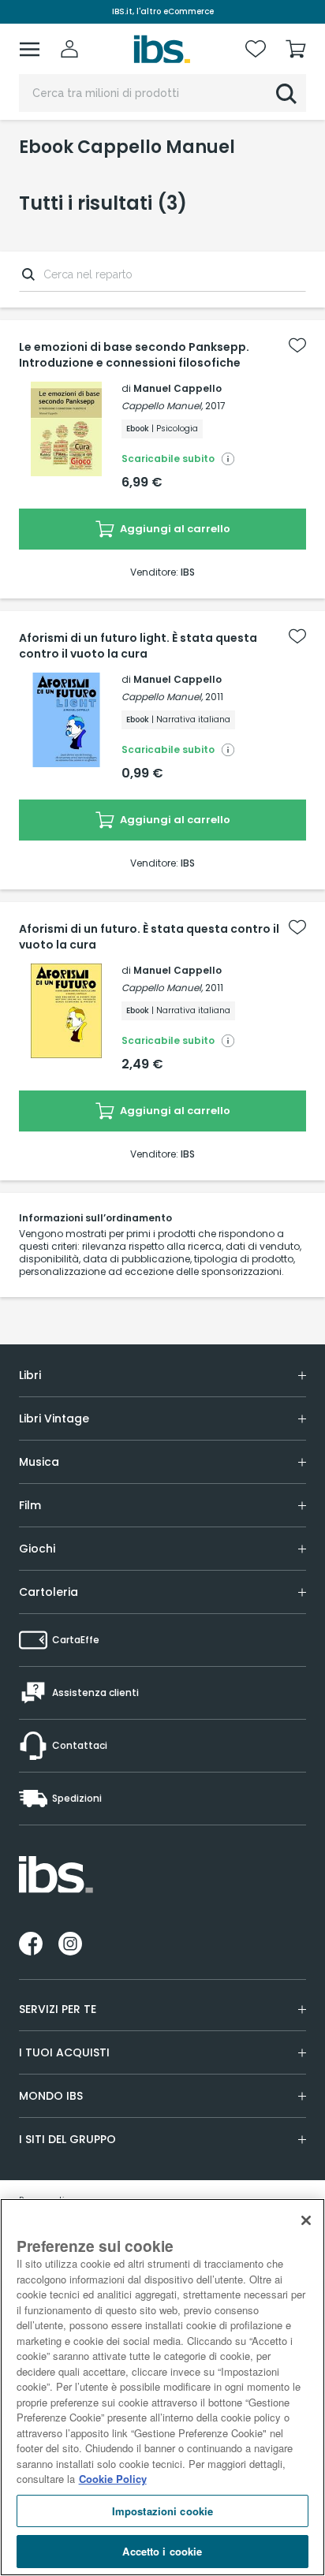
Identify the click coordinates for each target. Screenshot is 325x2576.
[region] (162, 2387)
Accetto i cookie (162, 2551)
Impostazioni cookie (162, 2511)
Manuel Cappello (177, 388)
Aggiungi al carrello (174, 529)
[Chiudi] (306, 2220)
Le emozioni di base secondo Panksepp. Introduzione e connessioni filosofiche (134, 355)
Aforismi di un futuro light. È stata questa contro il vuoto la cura (138, 646)
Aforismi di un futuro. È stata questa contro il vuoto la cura (149, 937)
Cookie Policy (113, 2479)
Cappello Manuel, (162, 406)
